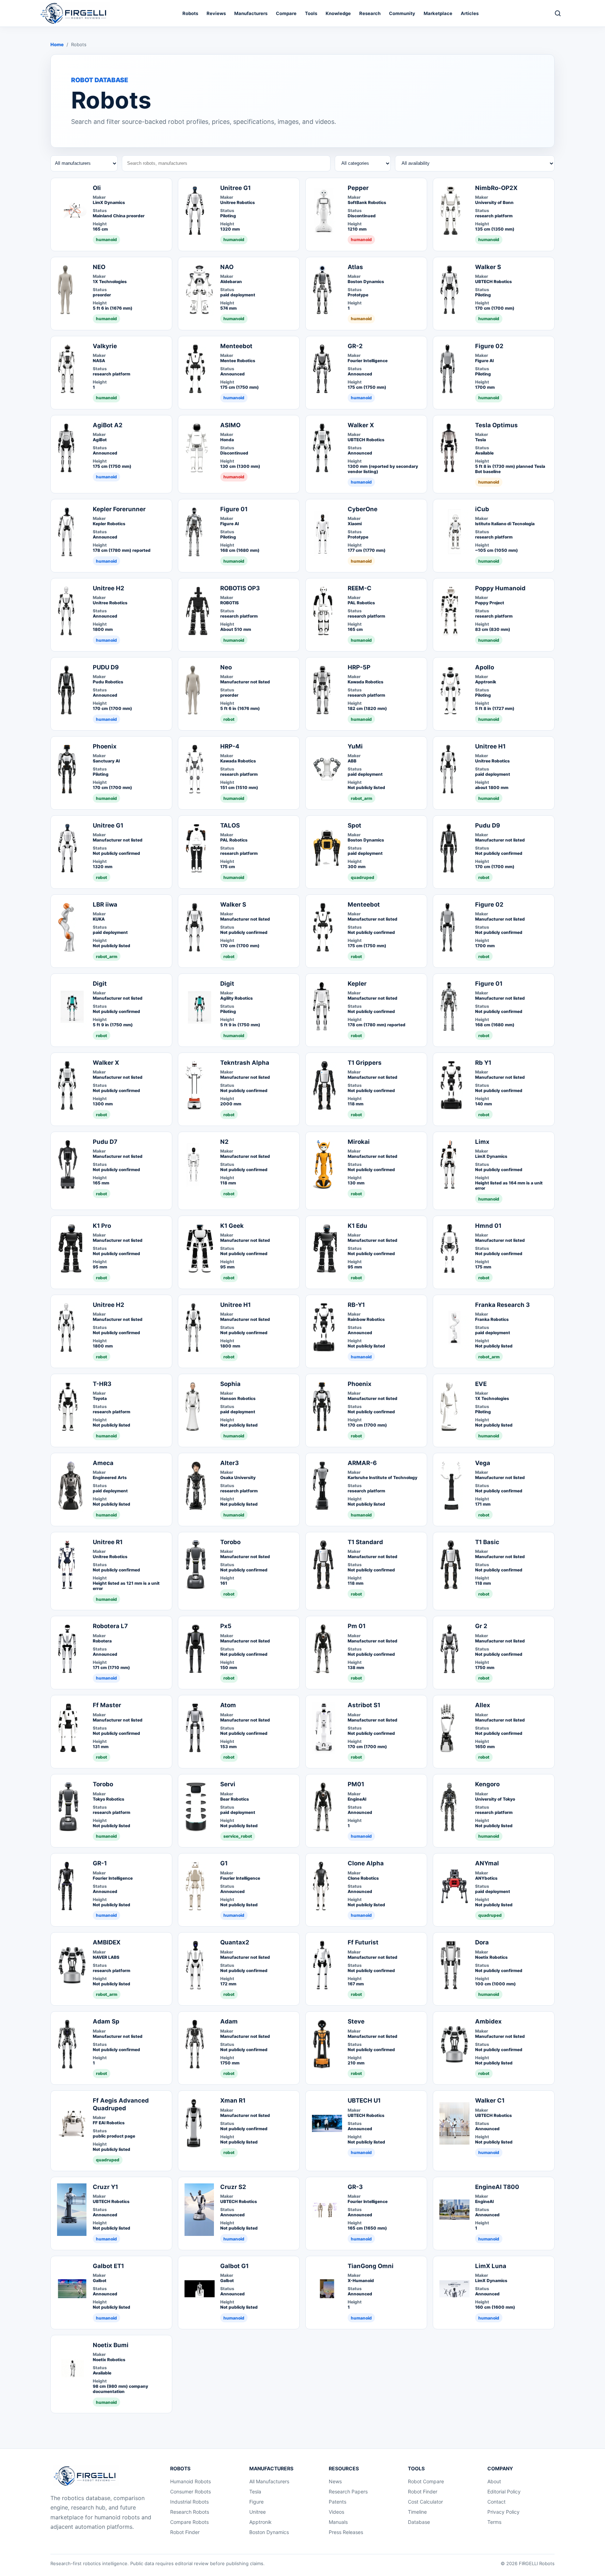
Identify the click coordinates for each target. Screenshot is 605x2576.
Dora (482, 1942)
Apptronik (260, 2522)
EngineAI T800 (497, 2187)
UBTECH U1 (364, 2100)
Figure (256, 2502)
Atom (228, 1705)
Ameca (103, 1463)
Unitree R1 (108, 1542)
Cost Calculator (425, 2502)
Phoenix (105, 746)
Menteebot (236, 346)
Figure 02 (489, 346)
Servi (228, 1784)
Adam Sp (106, 2021)
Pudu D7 (105, 1142)
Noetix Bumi (111, 2345)
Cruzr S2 (233, 2187)
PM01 (356, 1784)
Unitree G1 (235, 188)
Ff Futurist (363, 1942)
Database (419, 2522)
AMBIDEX (107, 1942)
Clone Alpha (366, 1863)
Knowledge (338, 13)
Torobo (230, 1542)
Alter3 (230, 1463)
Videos (336, 2512)
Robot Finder (185, 2532)
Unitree (258, 2512)
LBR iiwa (105, 905)
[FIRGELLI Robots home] (86, 2476)
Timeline (417, 2512)
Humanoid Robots (190, 2481)
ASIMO (230, 425)
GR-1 (100, 1863)
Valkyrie (105, 346)
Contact (496, 2502)
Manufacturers (251, 13)
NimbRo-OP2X (496, 188)
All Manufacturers (269, 2481)
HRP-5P (359, 667)
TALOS (230, 825)
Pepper (358, 188)
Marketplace (438, 13)
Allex (483, 1705)
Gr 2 (481, 1626)
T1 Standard (365, 1542)
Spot (354, 825)
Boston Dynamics (269, 2532)
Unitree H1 (490, 746)
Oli (97, 188)
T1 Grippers (365, 1063)
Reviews (216, 13)
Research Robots (190, 2512)
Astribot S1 (364, 1705)
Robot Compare (426, 2481)
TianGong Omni (371, 2266)
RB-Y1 (356, 1305)
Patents (338, 2502)
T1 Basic (487, 1542)
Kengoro (487, 1784)
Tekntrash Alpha (245, 1063)
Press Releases (346, 2532)
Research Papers (348, 2491)
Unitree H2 (109, 588)
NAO (227, 267)
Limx (482, 1142)
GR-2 (355, 346)
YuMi (355, 746)
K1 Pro (102, 1226)
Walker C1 (490, 2100)
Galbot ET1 (108, 2266)
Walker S (488, 267)
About (494, 2481)
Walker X (361, 425)
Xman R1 (233, 2100)
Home (57, 44)
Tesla (255, 2491)
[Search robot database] (558, 13)
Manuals (338, 2522)
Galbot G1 (234, 2266)
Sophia (230, 1384)
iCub (482, 509)
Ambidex (488, 2021)
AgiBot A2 (108, 425)
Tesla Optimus (496, 425)
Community (402, 13)
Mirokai (359, 1142)
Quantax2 (235, 1942)
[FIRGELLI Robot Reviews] (75, 13)
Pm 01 (357, 1626)
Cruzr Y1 (105, 2187)
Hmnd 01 (488, 1226)
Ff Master (107, 1705)
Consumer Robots (190, 2491)
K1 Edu (357, 1226)
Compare (286, 13)
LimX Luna (491, 2266)
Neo (226, 667)
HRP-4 (230, 746)
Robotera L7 (110, 1626)
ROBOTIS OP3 (240, 588)
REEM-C (360, 588)
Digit (100, 984)
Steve (356, 2021)
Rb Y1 (483, 1063)
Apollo (485, 667)
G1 (224, 1863)
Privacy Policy (503, 2512)
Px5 (226, 1626)
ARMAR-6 (362, 1463)
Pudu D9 (488, 825)
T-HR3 (102, 1384)
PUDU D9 (106, 667)
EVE (481, 1384)
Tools (311, 13)
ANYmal (487, 1863)
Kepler (357, 984)
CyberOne (363, 509)
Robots (190, 13)
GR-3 (355, 2187)
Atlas (355, 267)
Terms (494, 2522)
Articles (470, 13)
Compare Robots (189, 2522)
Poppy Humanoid (500, 588)
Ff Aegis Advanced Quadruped (121, 2104)
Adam (229, 2021)
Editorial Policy (504, 2491)
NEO (99, 267)
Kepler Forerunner (119, 509)
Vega (483, 1463)
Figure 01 (234, 509)
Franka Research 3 (502, 1305)
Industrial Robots (189, 2502)
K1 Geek (232, 1226)
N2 (224, 1142)
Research (370, 13)
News (335, 2481)
